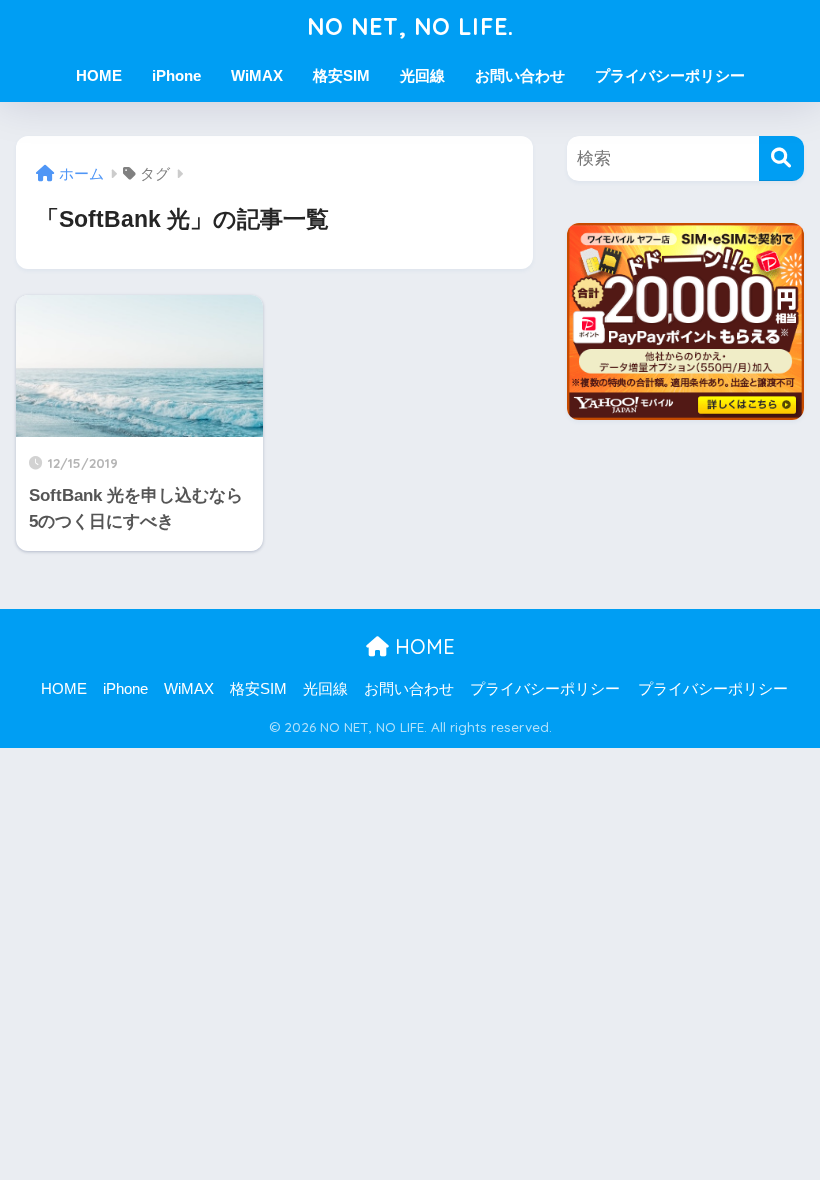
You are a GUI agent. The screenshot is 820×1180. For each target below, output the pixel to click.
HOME (99, 75)
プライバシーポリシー (670, 75)
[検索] (781, 158)
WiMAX (257, 75)
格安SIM (341, 75)
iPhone (176, 75)
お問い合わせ (520, 75)
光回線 (422, 75)
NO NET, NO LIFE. (410, 26)
